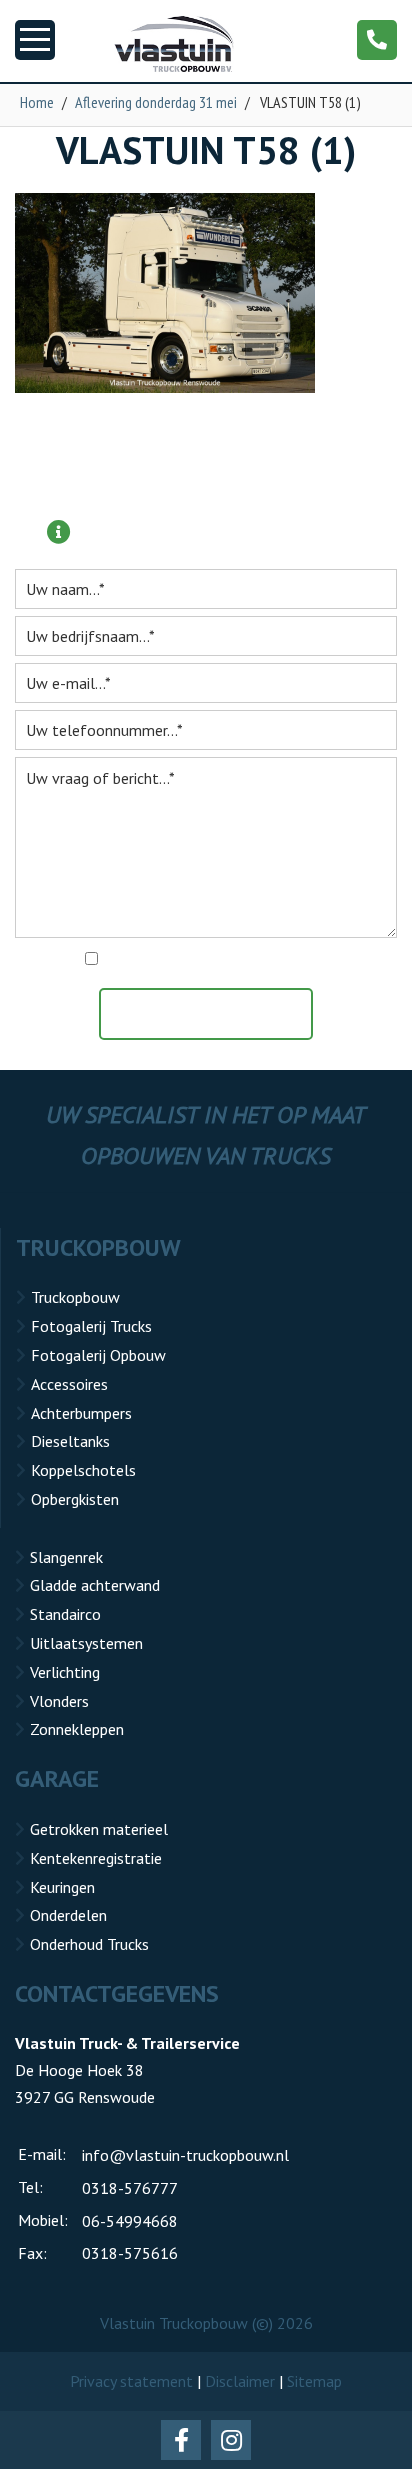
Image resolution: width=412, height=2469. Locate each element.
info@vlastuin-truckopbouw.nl (185, 2155)
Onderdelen (68, 1915)
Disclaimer (240, 2381)
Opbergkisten (75, 1499)
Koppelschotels (83, 1470)
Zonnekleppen (77, 1729)
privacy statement (292, 960)
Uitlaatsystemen (86, 1643)
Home (37, 102)
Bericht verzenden (216, 1014)
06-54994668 (130, 2221)
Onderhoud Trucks (89, 1944)
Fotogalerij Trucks (91, 1326)
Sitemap (314, 2381)
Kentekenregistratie (96, 1858)
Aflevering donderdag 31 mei (156, 102)
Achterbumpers (81, 1413)
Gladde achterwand (95, 1585)
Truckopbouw (75, 1297)
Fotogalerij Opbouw (98, 1355)
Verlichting (65, 1672)
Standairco (65, 1614)
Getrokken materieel (99, 1829)
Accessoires (69, 1384)
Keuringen (62, 1887)
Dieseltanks (70, 1441)
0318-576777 (130, 2188)
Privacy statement (131, 2381)
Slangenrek (66, 1557)
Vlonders (59, 1701)
